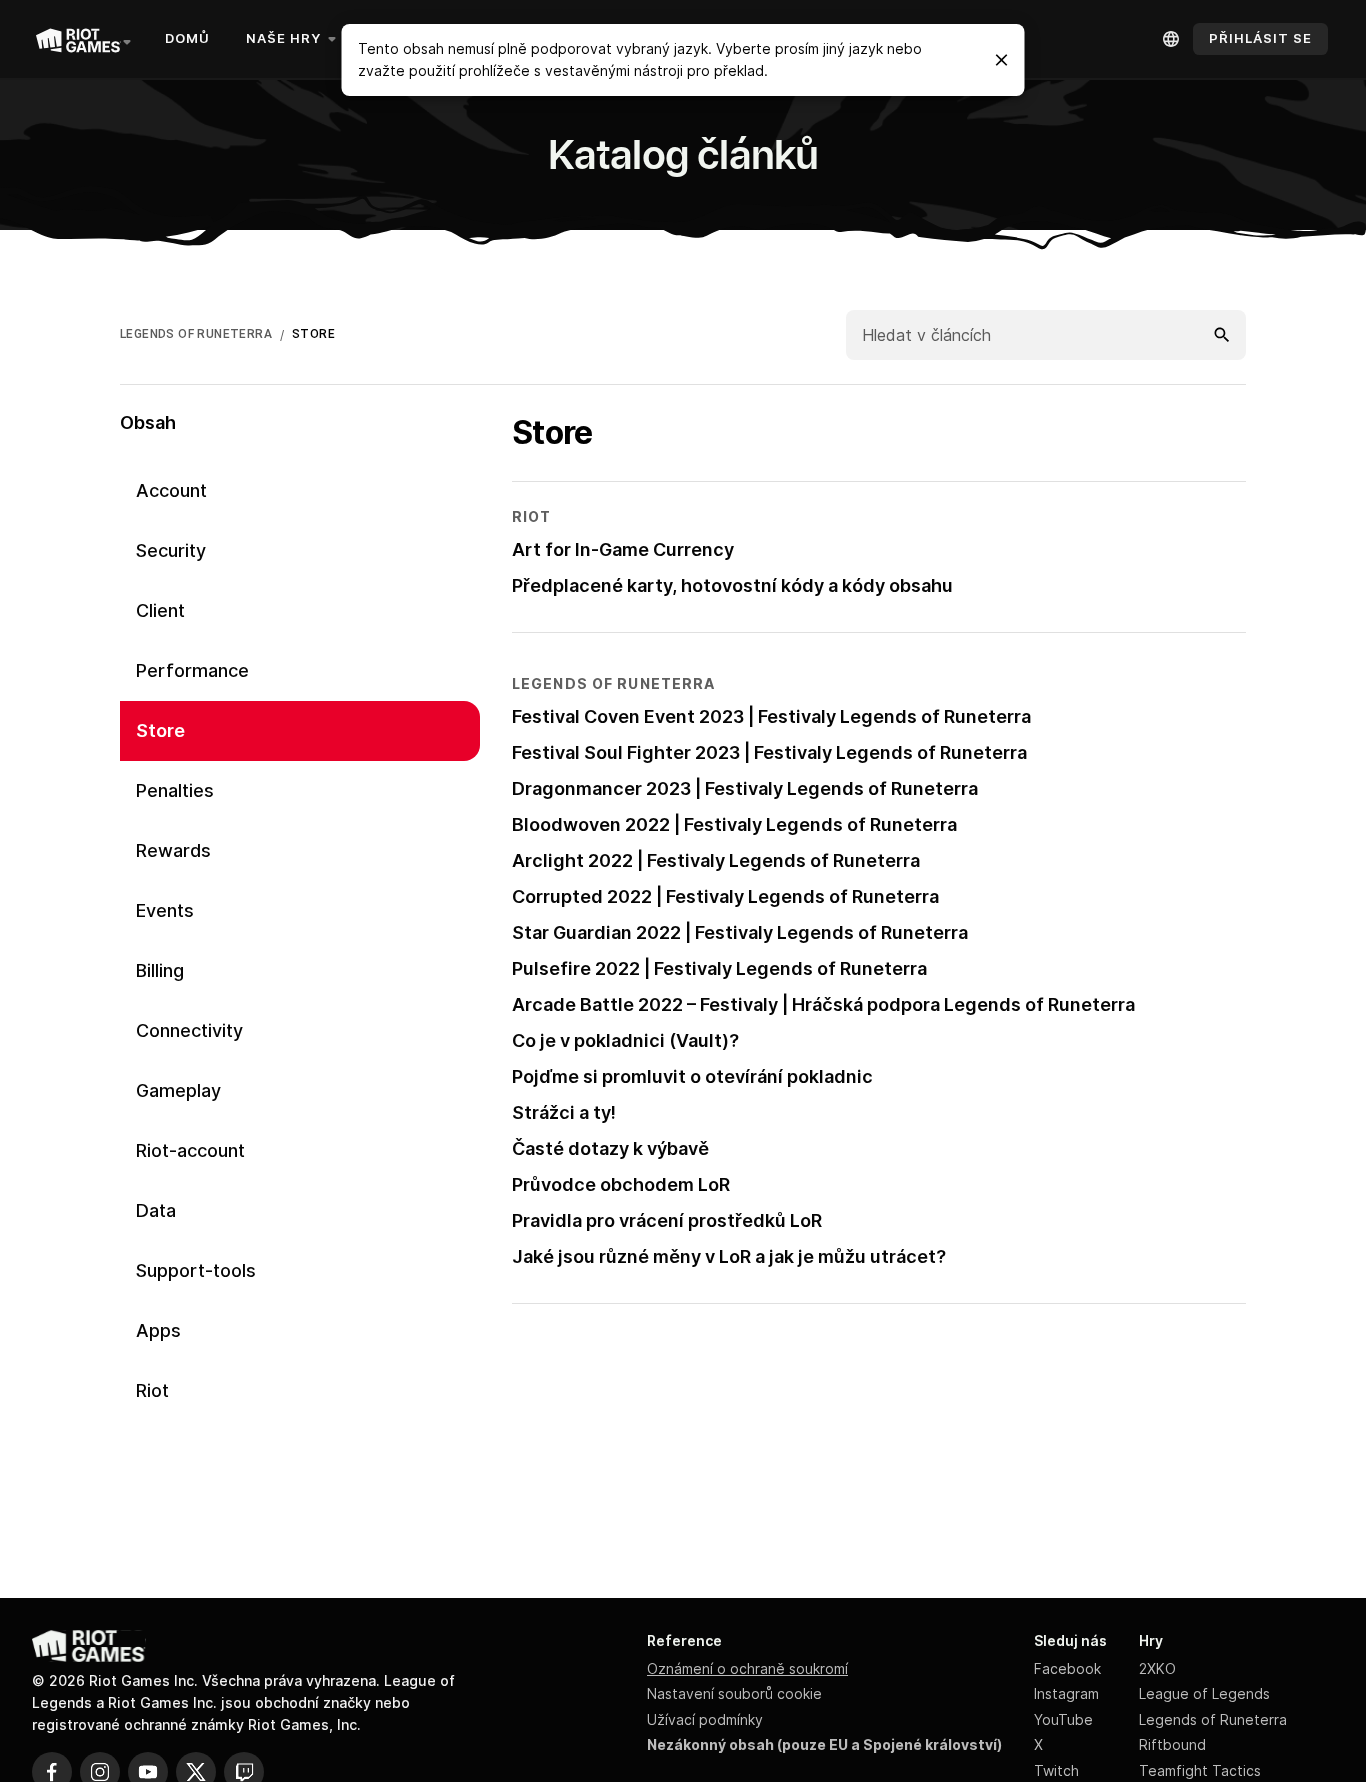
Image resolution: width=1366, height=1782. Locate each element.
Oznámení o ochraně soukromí (747, 1668)
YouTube (1063, 1719)
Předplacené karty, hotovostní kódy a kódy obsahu (732, 585)
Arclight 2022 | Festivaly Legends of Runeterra (716, 860)
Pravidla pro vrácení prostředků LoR (667, 1220)
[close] (1002, 60)
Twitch (1056, 1770)
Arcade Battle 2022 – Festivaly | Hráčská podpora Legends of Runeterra (823, 1004)
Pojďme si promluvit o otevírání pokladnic (692, 1076)
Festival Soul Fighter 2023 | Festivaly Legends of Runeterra (769, 752)
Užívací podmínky (705, 1719)
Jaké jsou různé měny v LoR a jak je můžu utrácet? (729, 1256)
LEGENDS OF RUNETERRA (196, 334)
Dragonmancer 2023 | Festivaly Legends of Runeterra (745, 788)
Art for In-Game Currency (623, 549)
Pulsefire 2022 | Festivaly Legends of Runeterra (719, 968)
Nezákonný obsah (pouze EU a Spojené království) (824, 1744)
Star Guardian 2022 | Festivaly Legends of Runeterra (740, 932)
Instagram (1066, 1693)
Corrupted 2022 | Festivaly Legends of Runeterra (725, 896)
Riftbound (1172, 1744)
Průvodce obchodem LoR (621, 1184)
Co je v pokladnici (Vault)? (625, 1040)
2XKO (1157, 1668)
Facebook (1067, 1668)
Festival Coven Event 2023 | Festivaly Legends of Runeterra (771, 716)
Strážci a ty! (564, 1112)
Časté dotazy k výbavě (610, 1148)
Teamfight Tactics (1200, 1770)
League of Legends (1204, 1693)
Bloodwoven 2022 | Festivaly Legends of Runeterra (734, 824)
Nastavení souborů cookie (734, 1693)
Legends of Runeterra (1213, 1719)
